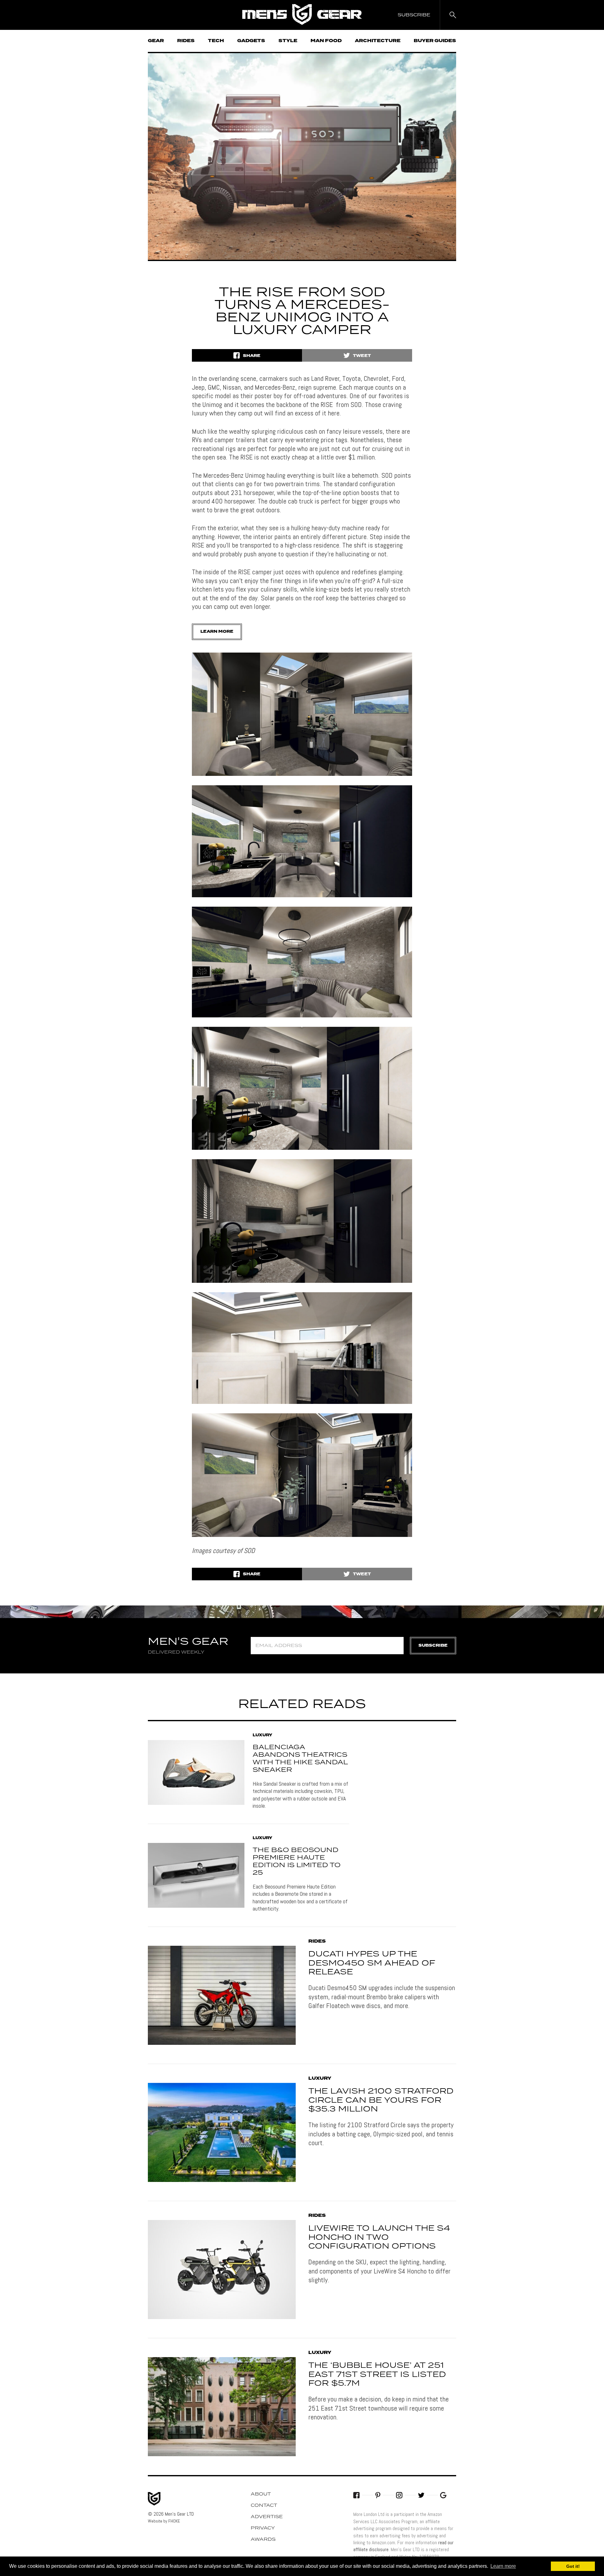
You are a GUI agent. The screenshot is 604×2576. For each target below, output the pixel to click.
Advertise (267, 2517)
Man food (326, 41)
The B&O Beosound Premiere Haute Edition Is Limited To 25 (297, 1861)
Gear (156, 41)
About (261, 2494)
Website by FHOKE (164, 2521)
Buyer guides (435, 41)
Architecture (378, 41)
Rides (186, 41)
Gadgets (251, 41)
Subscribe (433, 1646)
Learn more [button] (503, 2566)
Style (288, 41)
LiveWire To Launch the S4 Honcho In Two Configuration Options (379, 2238)
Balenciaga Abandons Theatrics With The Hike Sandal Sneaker (300, 1759)
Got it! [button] (573, 2566)
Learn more (217, 632)
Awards (263, 2540)
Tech (216, 41)
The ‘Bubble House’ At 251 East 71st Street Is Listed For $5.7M (377, 2375)
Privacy (263, 2528)
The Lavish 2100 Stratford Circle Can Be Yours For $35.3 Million (381, 2100)
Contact (264, 2506)
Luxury (262, 1735)
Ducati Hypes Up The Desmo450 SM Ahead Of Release (372, 1963)
